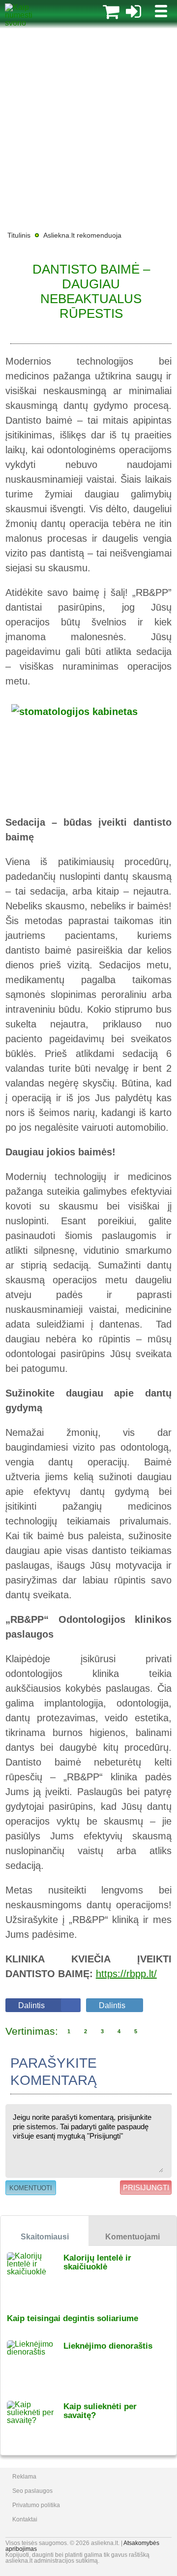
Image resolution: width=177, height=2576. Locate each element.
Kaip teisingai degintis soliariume (73, 2318)
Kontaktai (25, 2519)
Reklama (24, 2477)
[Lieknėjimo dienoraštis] (35, 2364)
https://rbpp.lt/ (126, 1974)
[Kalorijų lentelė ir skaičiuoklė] (35, 2276)
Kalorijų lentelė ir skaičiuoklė (97, 2262)
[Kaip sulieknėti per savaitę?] (35, 2425)
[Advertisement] (88, 128)
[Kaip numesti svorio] (27, 23)
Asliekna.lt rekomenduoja (82, 235)
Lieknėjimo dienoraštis (108, 2346)
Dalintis (31, 2005)
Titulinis (19, 235)
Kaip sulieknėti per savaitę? (100, 2411)
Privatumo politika (36, 2505)
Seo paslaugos (32, 2491)
